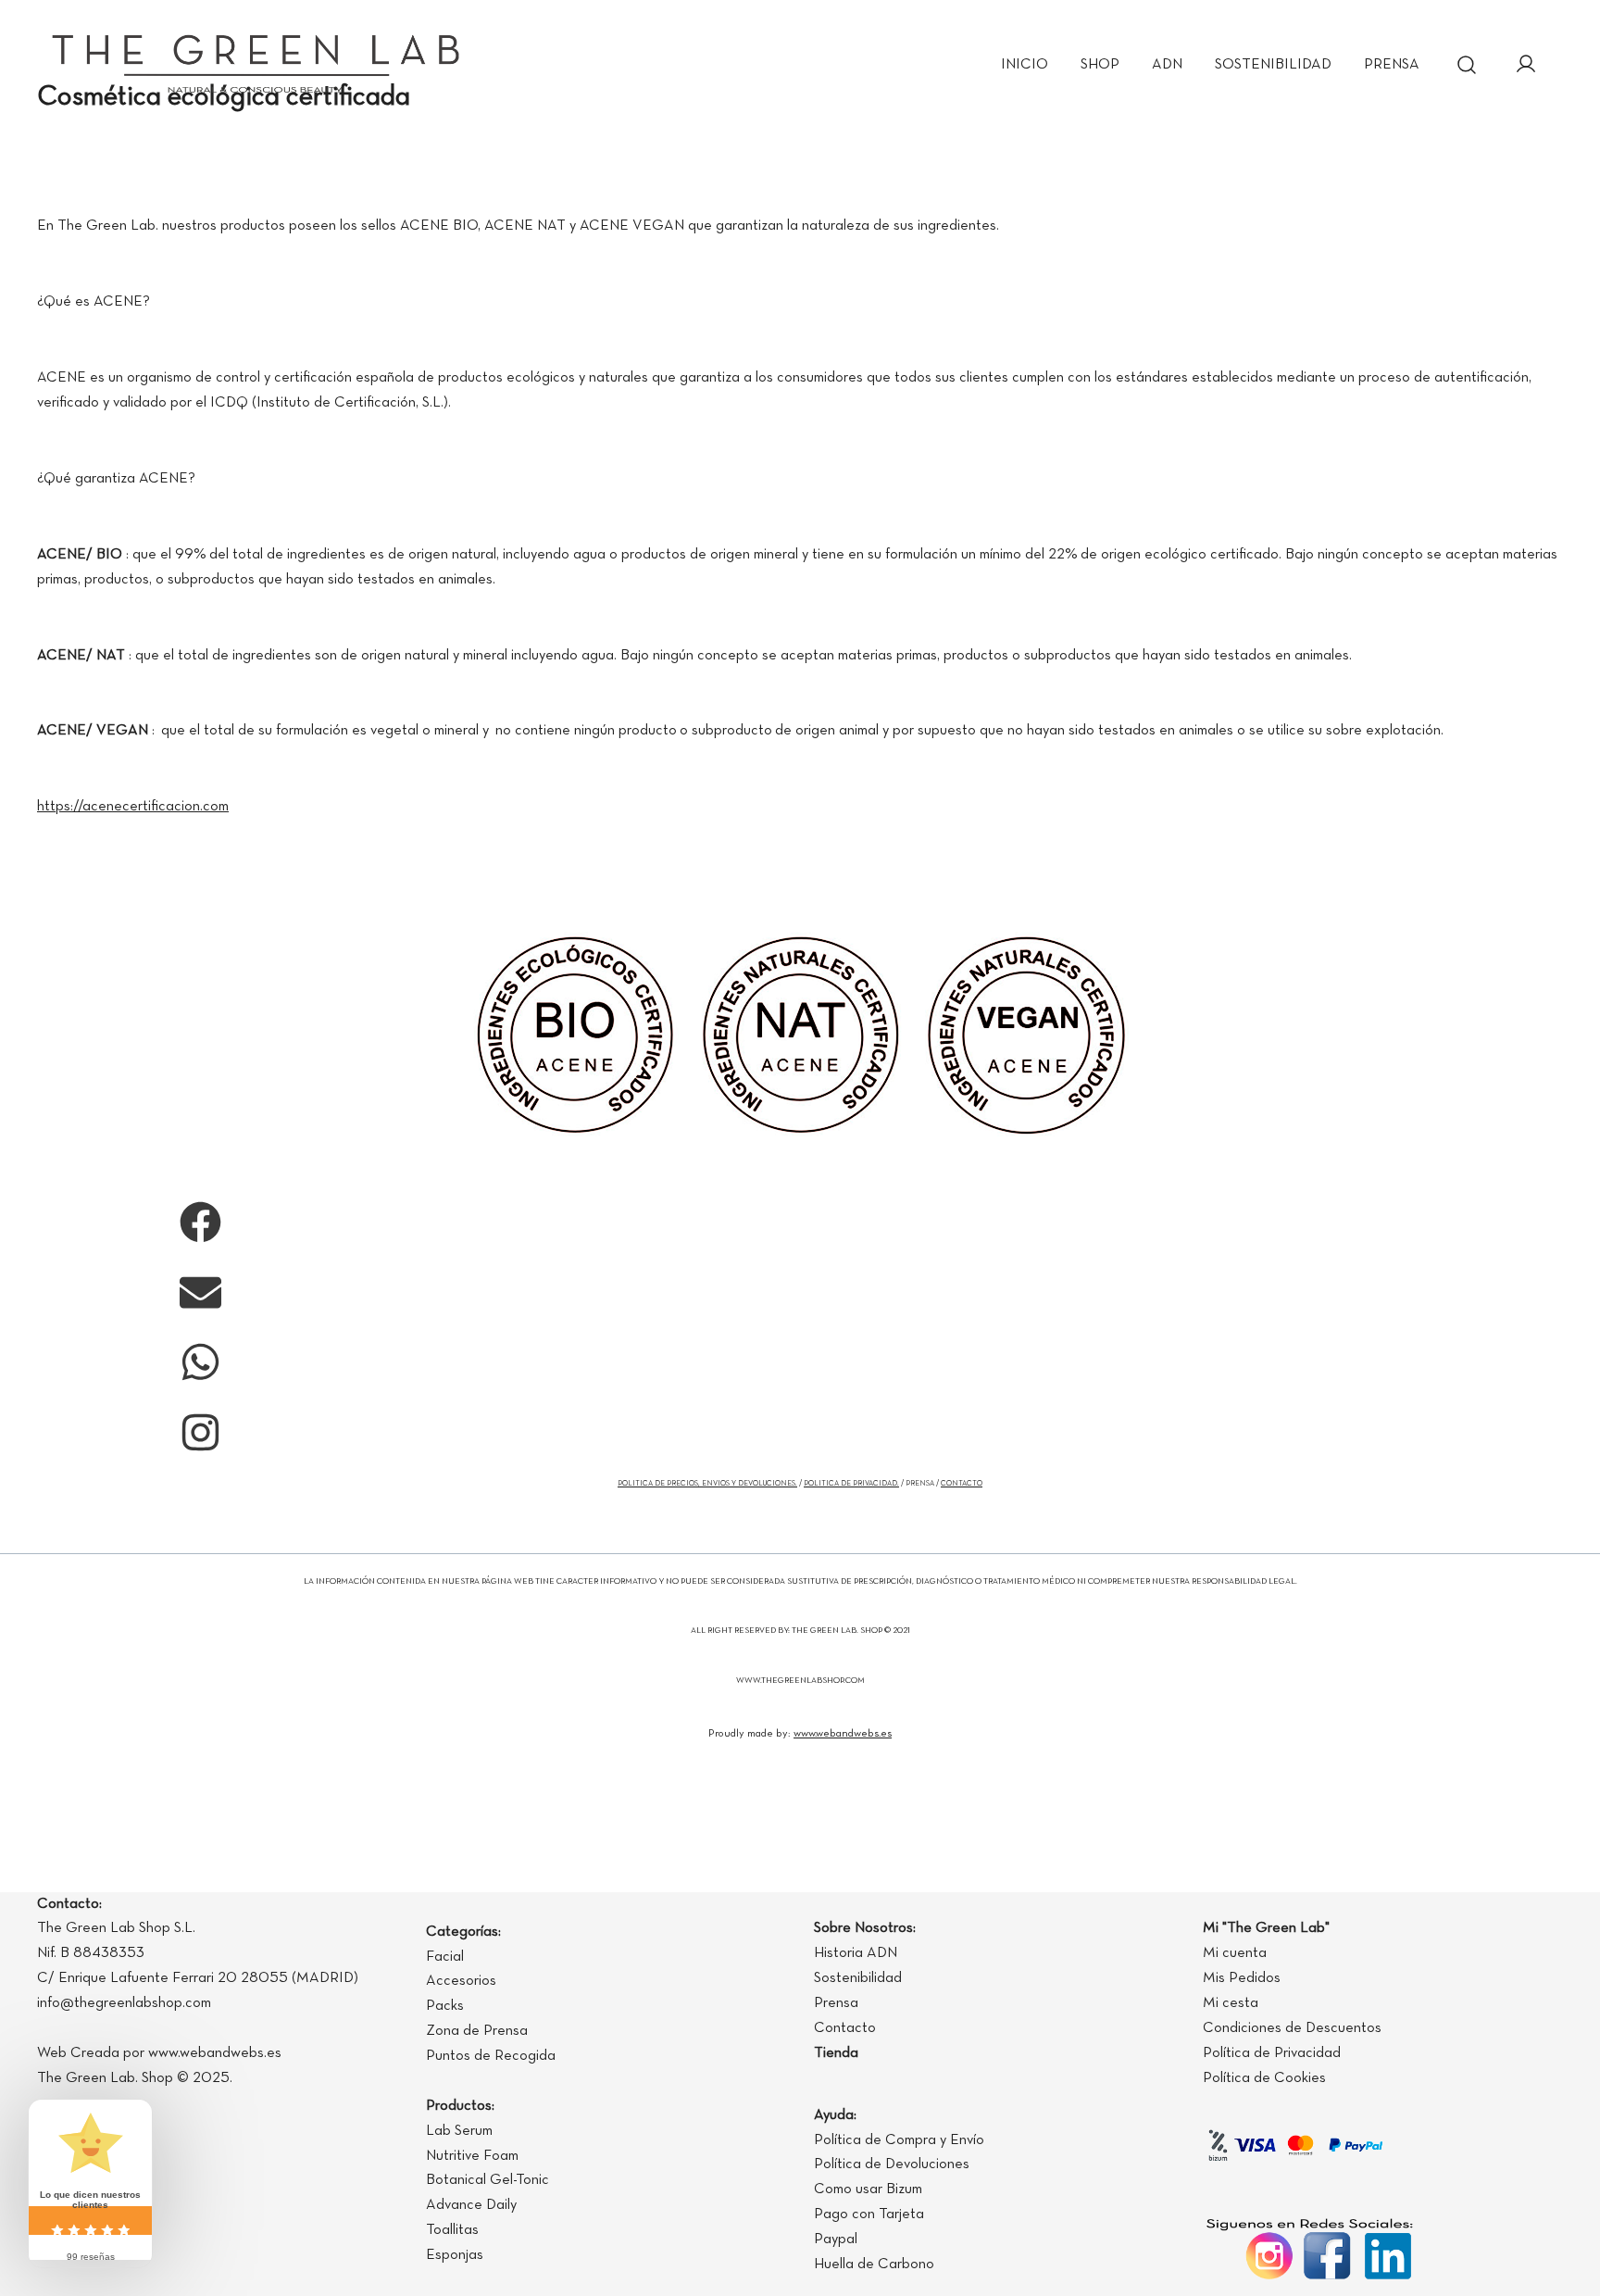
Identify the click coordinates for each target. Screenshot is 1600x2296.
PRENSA (1392, 65)
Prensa (836, 2003)
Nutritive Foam (472, 2156)
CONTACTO (962, 1484)
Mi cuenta (1235, 1953)
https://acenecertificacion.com (133, 807)
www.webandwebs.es (843, 1734)
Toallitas (452, 2230)
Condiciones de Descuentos (1292, 2028)
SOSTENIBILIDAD (1273, 65)
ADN (1167, 65)
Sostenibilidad (858, 1978)
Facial (445, 1957)
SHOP (1100, 65)
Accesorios (461, 1981)
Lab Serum (459, 2131)
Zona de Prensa (477, 2031)
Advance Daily (471, 2205)
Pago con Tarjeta (869, 2214)
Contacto (845, 2028)
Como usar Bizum (868, 2189)
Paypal (836, 2240)
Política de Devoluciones (892, 2164)
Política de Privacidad (1272, 2053)
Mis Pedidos (1242, 1978)
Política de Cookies (1264, 2078)
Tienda (836, 2053)
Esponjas (455, 2255)
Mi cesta (1231, 2003)
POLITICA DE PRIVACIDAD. (851, 1484)
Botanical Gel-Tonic (487, 2180)
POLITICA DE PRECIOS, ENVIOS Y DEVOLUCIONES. (707, 1484)
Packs (445, 2006)
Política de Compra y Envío (899, 2140)
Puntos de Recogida (491, 2056)
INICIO (1025, 65)
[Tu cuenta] (1526, 66)
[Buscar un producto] (1467, 65)
